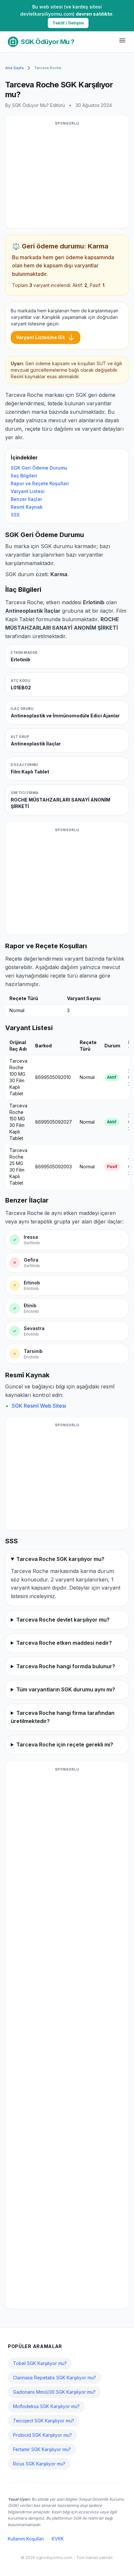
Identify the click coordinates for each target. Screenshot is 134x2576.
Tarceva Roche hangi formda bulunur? (66, 1666)
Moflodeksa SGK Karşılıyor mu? (46, 2406)
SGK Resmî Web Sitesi (39, 1406)
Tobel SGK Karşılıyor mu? (40, 2363)
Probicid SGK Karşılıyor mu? (42, 2435)
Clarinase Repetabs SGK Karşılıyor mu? (54, 2378)
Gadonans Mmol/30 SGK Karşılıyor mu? (54, 2392)
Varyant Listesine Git (46, 337)
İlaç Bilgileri (24, 476)
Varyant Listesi (28, 491)
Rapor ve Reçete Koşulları (40, 483)
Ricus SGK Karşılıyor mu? (39, 2464)
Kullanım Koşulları (26, 2539)
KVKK (58, 2539)
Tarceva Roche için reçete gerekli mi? (65, 1745)
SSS (15, 515)
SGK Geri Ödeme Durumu (39, 468)
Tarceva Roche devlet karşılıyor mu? (63, 1620)
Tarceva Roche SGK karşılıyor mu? (60, 1559)
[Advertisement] (67, 176)
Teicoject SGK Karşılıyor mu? (44, 2421)
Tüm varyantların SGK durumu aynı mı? (66, 1689)
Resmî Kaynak (27, 507)
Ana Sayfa (14, 68)
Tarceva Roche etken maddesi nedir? (64, 1643)
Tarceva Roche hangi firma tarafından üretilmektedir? (63, 1717)
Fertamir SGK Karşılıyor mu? (42, 2449)
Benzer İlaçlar (26, 499)
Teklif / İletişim (68, 23)
